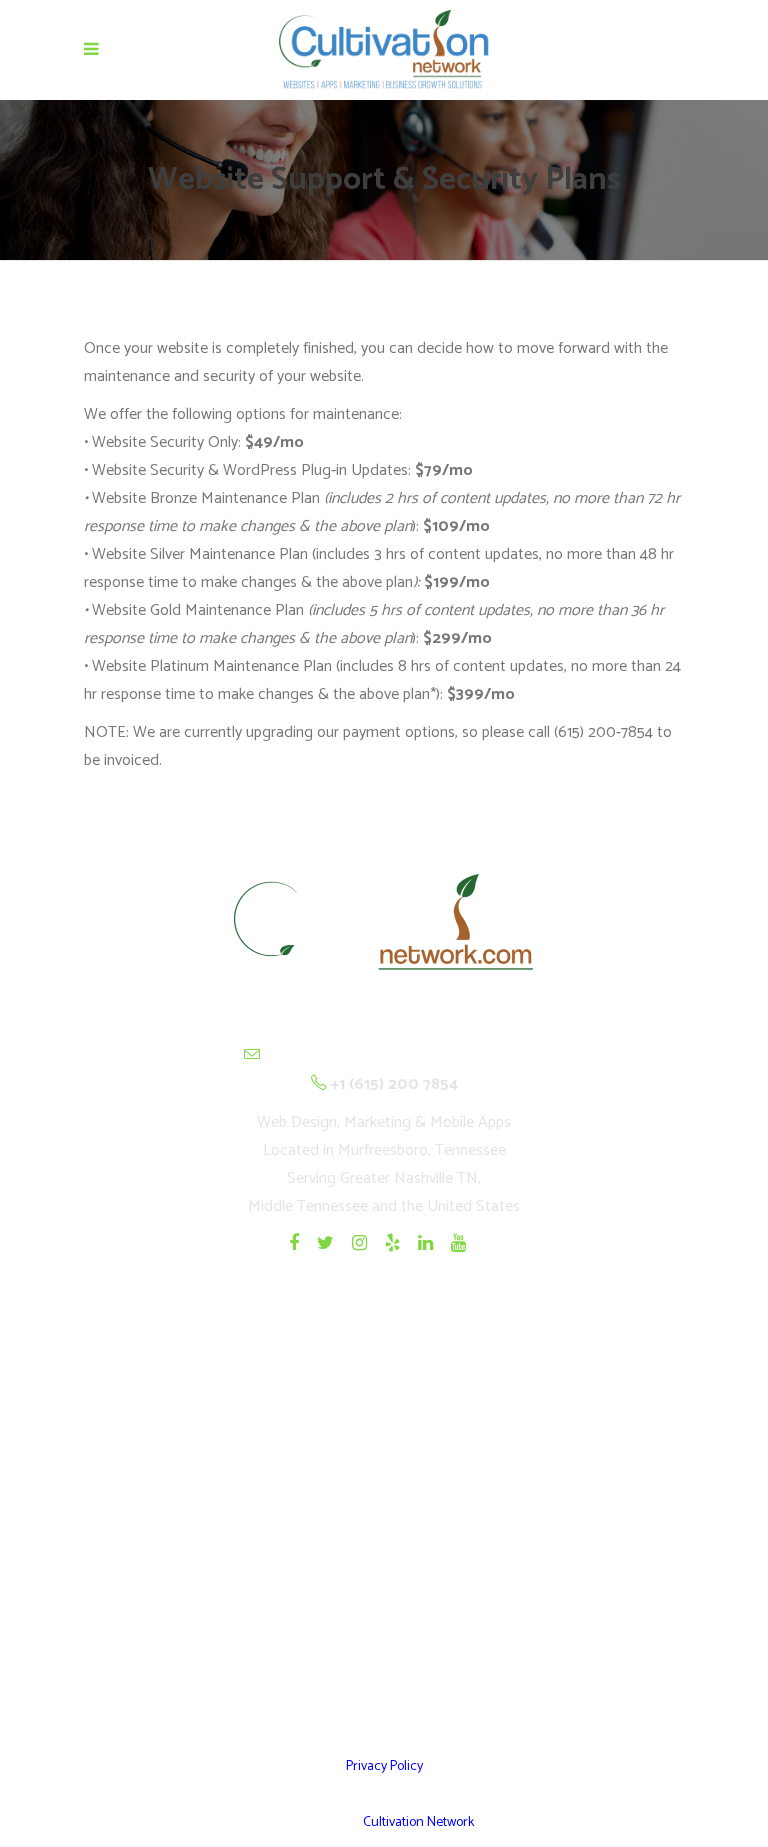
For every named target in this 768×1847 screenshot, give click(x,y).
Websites (384, 1462)
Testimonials (384, 1560)
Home (384, 1413)
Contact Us (384, 1658)
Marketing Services (384, 1609)
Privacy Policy (384, 1766)
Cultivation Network (418, 1822)
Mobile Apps (384, 1511)
